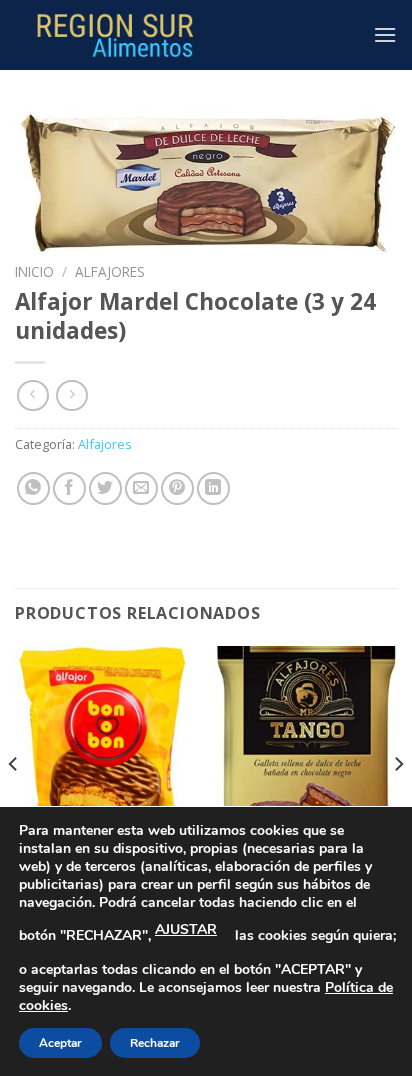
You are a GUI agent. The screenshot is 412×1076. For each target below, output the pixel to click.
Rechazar (155, 1043)
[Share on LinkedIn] (213, 488)
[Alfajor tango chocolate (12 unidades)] (306, 754)
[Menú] (385, 34)
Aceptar (60, 1043)
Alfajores (110, 271)
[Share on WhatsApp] (33, 488)
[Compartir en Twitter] (105, 488)
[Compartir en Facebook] (69, 488)
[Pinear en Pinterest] (177, 488)
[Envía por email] (141, 488)
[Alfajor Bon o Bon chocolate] (105, 754)
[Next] (398, 804)
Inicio (34, 271)
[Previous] (14, 804)
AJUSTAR (186, 929)
